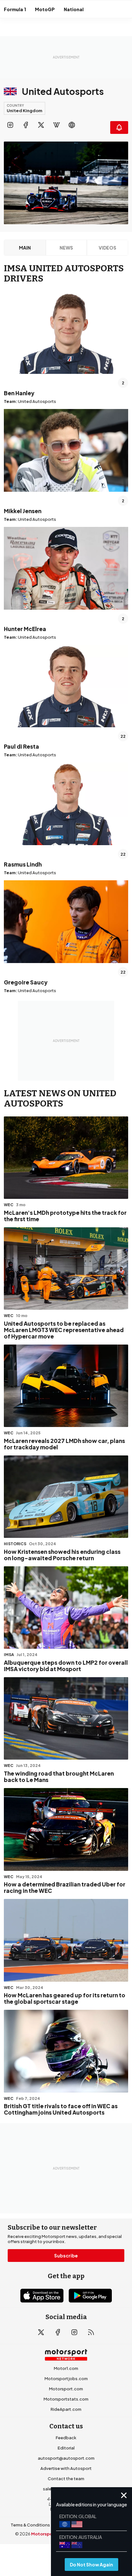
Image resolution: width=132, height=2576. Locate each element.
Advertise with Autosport (66, 2468)
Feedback (66, 2438)
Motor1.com (66, 2368)
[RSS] (91, 2332)
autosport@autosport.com (66, 2458)
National (74, 9)
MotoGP (45, 9)
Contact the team (66, 2479)
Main (25, 248)
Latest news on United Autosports (60, 1099)
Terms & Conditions (30, 2525)
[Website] (72, 125)
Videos (107, 248)
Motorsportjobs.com (66, 2379)
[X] (41, 125)
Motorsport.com (66, 2389)
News (66, 248)
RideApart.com (66, 2409)
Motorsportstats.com (66, 2399)
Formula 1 (15, 9)
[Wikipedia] (56, 125)
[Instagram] (10, 125)
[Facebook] (26, 125)
